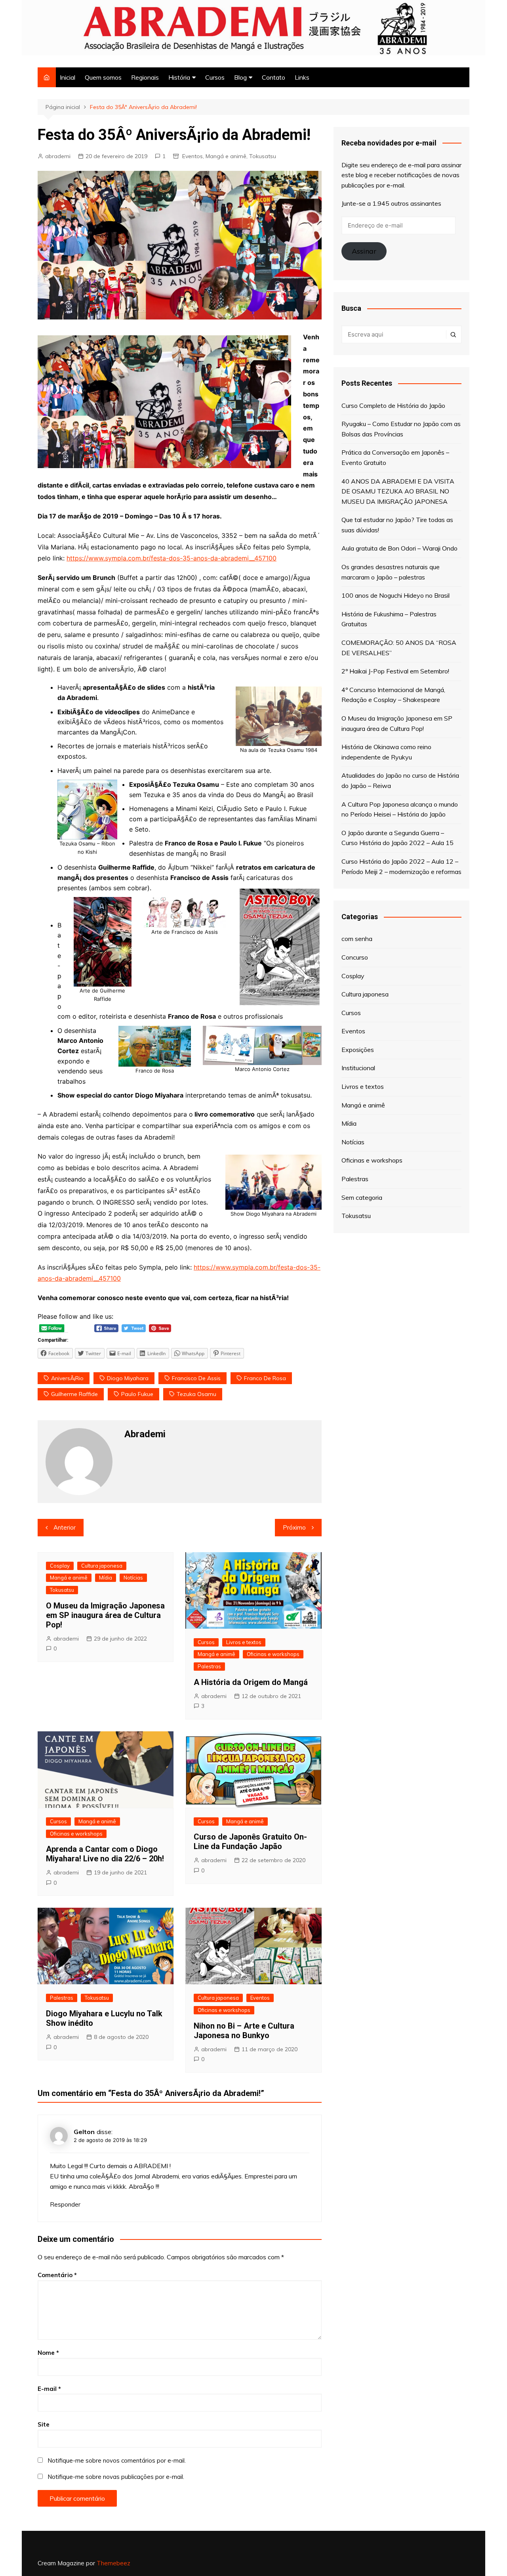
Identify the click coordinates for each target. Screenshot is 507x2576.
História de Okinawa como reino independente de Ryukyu (386, 752)
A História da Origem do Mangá (251, 1682)
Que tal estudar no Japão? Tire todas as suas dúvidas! (397, 525)
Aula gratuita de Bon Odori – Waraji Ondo (399, 548)
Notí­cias (133, 1578)
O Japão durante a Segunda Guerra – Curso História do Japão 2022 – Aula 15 (397, 838)
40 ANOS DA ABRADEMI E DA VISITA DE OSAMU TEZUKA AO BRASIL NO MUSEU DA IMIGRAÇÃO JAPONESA (398, 491)
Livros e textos (244, 1642)
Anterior (65, 1527)
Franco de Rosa (265, 1378)
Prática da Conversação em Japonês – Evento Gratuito (395, 457)
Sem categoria (362, 1197)
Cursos (215, 77)
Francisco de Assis (196, 1378)
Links (302, 77)
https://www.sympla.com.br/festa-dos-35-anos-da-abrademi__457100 (172, 558)
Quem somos (103, 77)
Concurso (355, 957)
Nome (48, 2353)
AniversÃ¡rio (67, 1378)
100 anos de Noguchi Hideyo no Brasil (395, 595)
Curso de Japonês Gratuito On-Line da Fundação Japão (250, 1842)
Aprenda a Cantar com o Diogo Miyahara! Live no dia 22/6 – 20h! (105, 1854)
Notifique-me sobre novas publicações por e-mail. (116, 2477)
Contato (274, 77)
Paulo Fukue (137, 1394)
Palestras (209, 1666)
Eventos (193, 156)
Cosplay (60, 1566)
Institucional (358, 1068)
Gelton (84, 2132)
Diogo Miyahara (128, 1378)
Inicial (68, 77)
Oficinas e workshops (273, 1654)
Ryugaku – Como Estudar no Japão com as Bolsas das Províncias (401, 429)
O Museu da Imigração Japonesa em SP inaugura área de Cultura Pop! (105, 1615)
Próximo (294, 1527)
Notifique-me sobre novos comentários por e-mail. (117, 2460)
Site (44, 2424)
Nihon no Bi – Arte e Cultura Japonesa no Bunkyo (244, 2031)
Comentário (57, 2275)
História (179, 77)
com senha (357, 939)
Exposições (358, 1050)
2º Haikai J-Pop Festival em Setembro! (395, 671)
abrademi (58, 156)
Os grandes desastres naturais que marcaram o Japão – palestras (391, 572)
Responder (65, 2204)
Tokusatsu (263, 156)
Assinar (364, 251)
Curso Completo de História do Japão (393, 405)
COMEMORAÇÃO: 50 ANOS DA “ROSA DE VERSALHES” (399, 648)
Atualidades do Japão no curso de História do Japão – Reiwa (400, 780)
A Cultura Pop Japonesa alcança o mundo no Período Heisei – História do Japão (400, 809)
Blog (240, 77)
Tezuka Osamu (196, 1394)
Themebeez (113, 2563)
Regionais (145, 77)
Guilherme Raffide (74, 1394)
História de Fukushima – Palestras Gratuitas (389, 619)
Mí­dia (106, 1578)
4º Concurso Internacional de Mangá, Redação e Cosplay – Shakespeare (393, 695)
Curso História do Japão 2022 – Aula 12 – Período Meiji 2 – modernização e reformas (401, 866)
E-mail (49, 2389)
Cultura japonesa (102, 1566)
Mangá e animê (226, 156)
